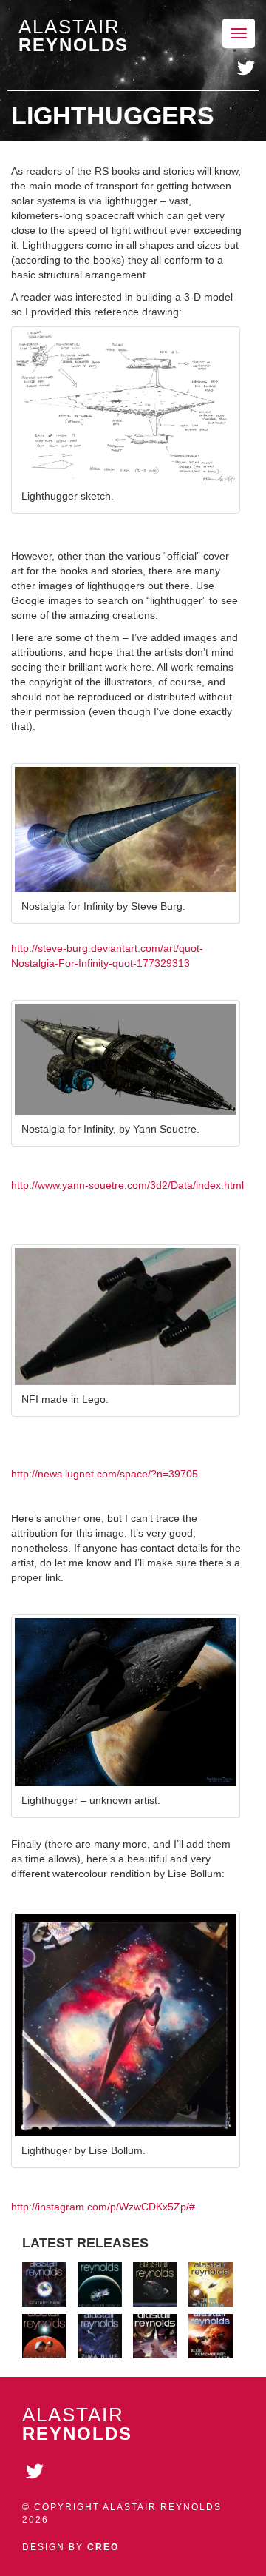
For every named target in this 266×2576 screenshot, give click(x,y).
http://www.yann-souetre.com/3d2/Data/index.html (127, 1185)
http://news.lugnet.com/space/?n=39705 (105, 1474)
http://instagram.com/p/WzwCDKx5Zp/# (103, 2207)
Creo (103, 2547)
